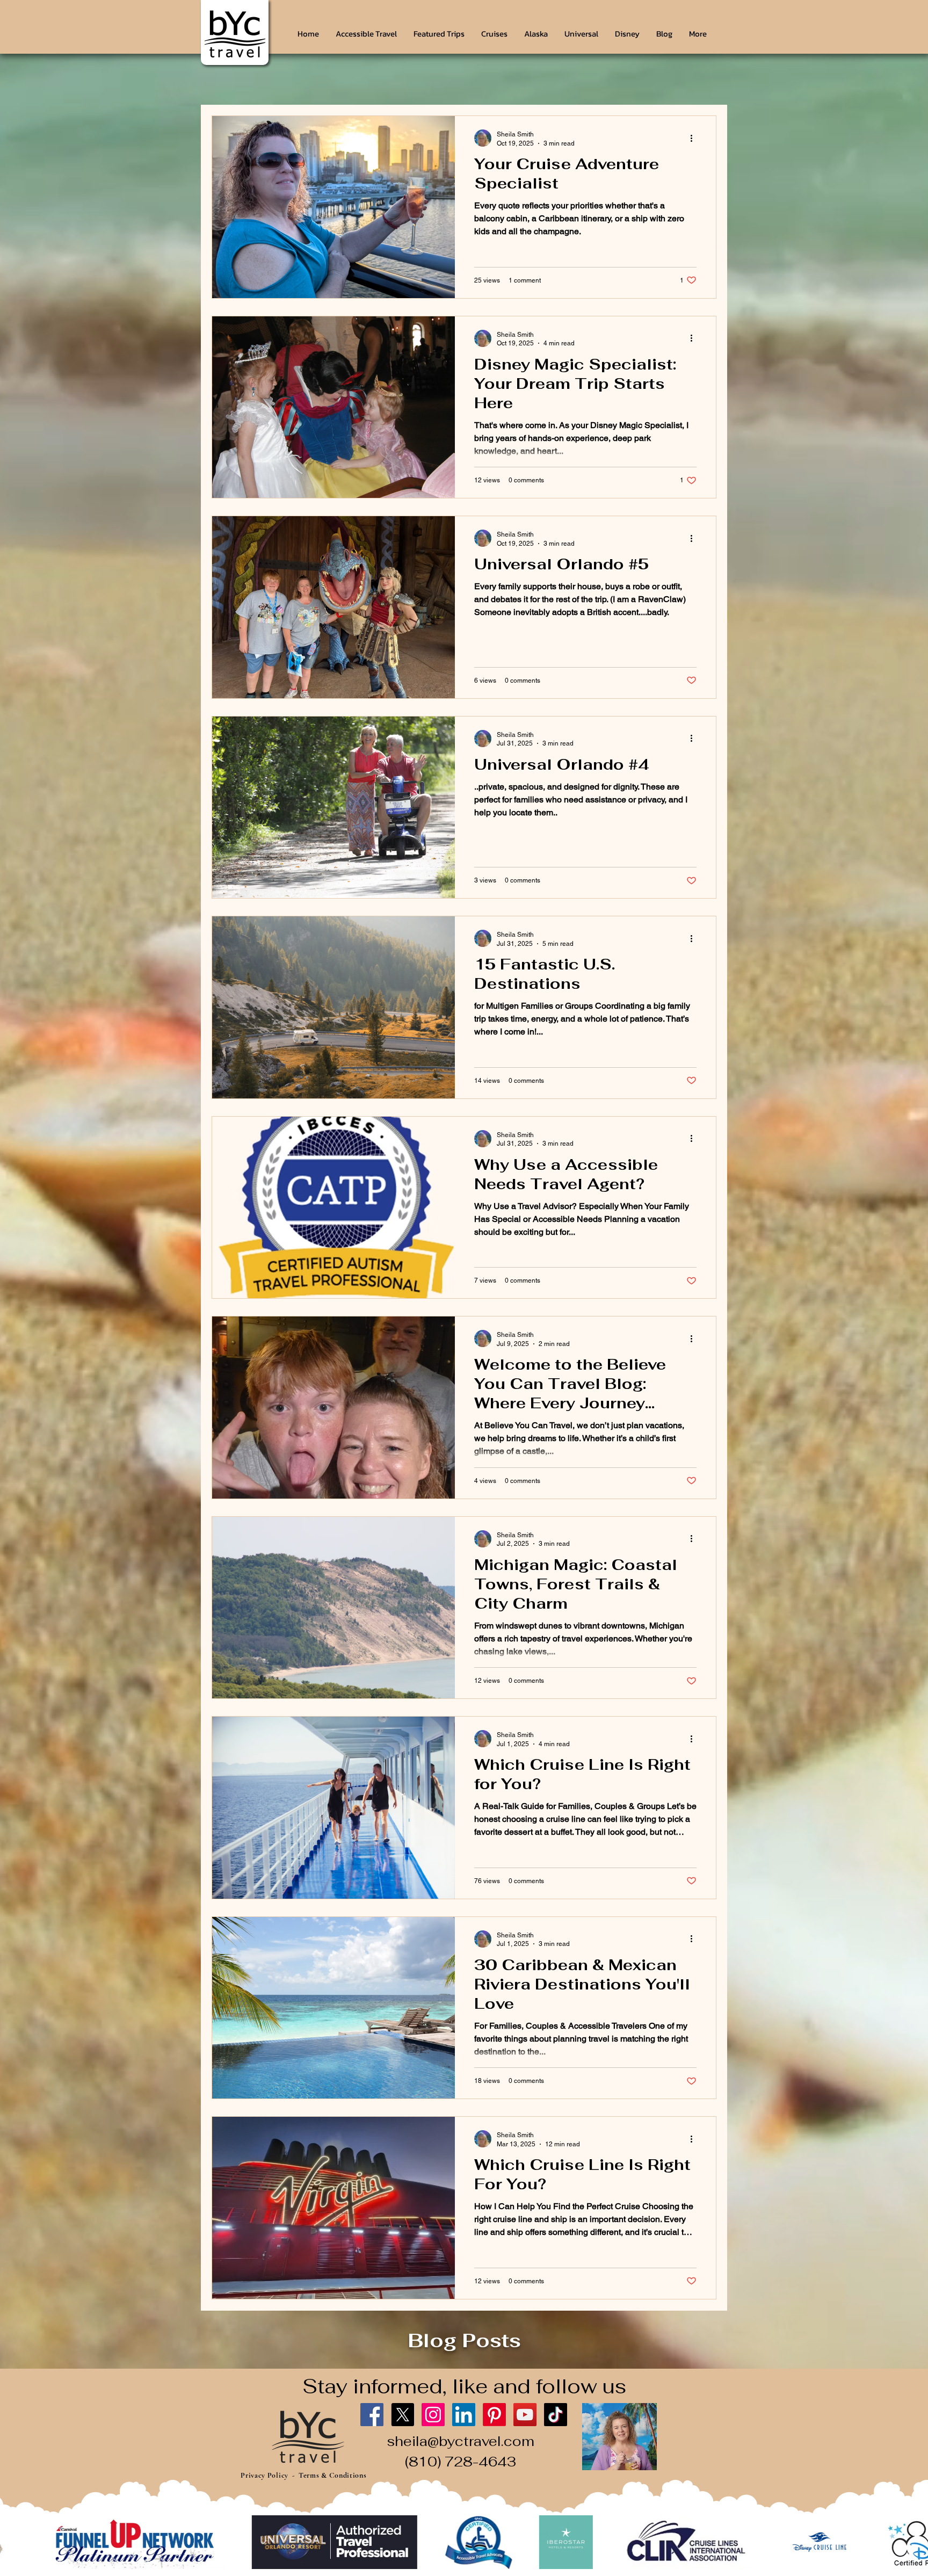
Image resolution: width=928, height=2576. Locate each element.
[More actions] (695, 138)
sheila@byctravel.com (461, 2441)
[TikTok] (556, 2415)
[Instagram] (433, 2415)
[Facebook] (372, 2415)
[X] (403, 2415)
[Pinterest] (494, 2415)
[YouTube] (525, 2415)
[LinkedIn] (464, 2415)
